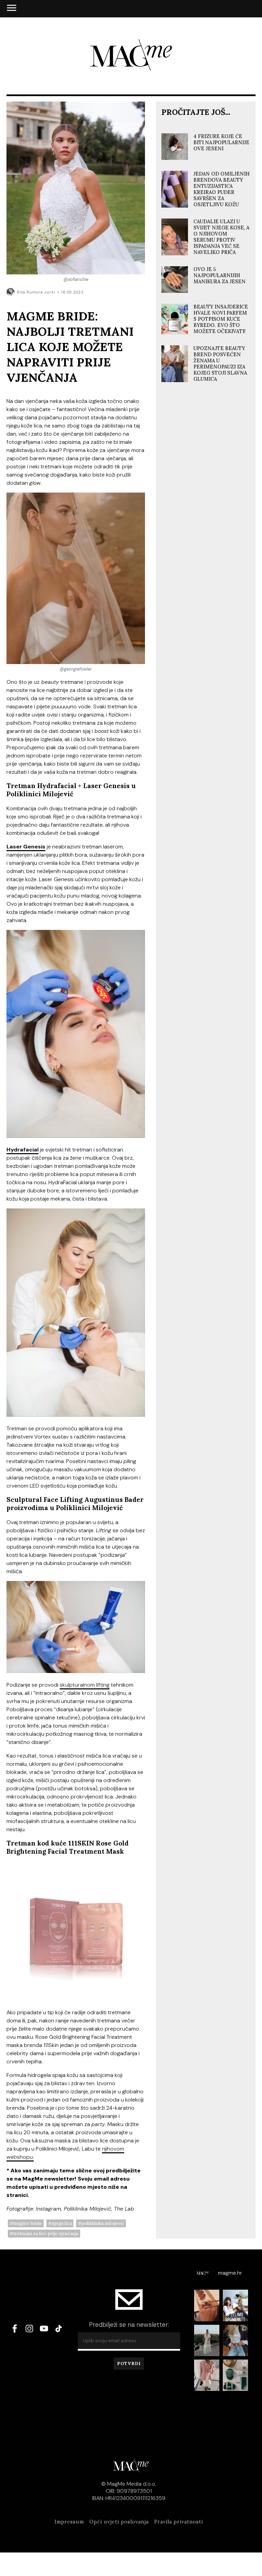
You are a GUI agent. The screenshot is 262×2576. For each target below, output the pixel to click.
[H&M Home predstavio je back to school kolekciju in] (235, 2375)
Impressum (69, 2522)
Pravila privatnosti (179, 2522)
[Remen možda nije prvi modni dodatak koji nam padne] (235, 2340)
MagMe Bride (28, 2223)
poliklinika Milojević (103, 2223)
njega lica (62, 2223)
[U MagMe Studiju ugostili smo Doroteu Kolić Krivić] (235, 2305)
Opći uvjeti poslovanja (119, 2522)
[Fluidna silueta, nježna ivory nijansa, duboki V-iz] (207, 2340)
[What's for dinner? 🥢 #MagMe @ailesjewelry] (207, 2305)
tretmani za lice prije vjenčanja (46, 2234)
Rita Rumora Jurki (36, 292)
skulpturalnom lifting (85, 1685)
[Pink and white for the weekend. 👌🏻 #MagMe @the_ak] (207, 2375)
